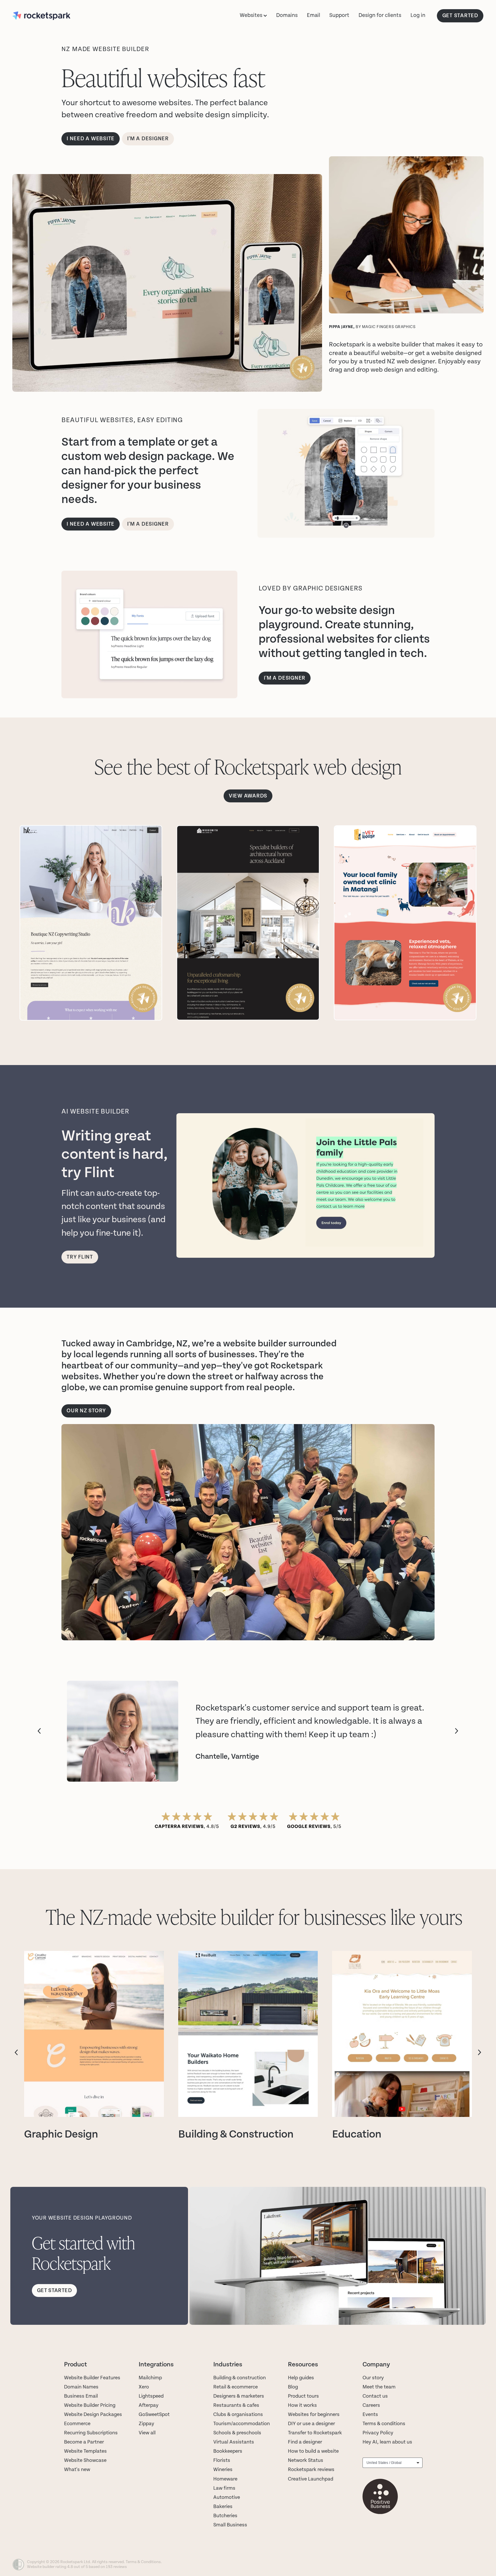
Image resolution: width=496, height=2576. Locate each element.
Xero (144, 2387)
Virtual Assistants (234, 2442)
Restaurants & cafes (237, 2405)
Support (339, 15)
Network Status (306, 2460)
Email (313, 15)
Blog (293, 2387)
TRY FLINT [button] (80, 1257)
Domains (287, 15)
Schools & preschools (237, 2433)
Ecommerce (77, 2424)
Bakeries (223, 2506)
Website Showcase (85, 2460)
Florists (222, 2460)
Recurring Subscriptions (91, 2433)
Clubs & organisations (238, 2414)
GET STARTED (460, 16)
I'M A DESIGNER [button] (285, 678)
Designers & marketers (239, 2396)
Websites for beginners (314, 2414)
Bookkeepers (228, 2451)
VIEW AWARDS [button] (248, 796)
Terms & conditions (384, 2424)
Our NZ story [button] (86, 1411)
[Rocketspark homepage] (60, 16)
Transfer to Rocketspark (315, 2433)
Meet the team (379, 2387)
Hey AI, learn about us (387, 2442)
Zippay (146, 2424)
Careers (371, 2405)
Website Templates (85, 2451)
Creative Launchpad (311, 2479)
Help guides (301, 2378)
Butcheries (225, 2516)
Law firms (224, 2488)
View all (147, 2433)
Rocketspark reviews (311, 2469)
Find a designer (305, 2442)
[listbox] (393, 2463)
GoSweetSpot (154, 2414)
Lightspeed (151, 2396)
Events (370, 2414)
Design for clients (380, 15)
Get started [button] (54, 2291)
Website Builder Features (92, 2378)
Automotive (227, 2497)
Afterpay (149, 2405)
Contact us (375, 2396)
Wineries (223, 2469)
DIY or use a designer (311, 2424)
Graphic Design (61, 2134)
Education (357, 2134)
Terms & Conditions (143, 2562)
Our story (373, 2378)
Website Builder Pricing (90, 2405)
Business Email (81, 2396)
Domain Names (81, 2387)
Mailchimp (150, 2378)
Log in (418, 15)
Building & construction (240, 2378)
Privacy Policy (378, 2433)
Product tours (303, 2396)
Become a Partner (84, 2442)
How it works (302, 2405)
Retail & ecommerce (236, 2387)
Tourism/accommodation (242, 2424)
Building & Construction (236, 2134)
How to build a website (313, 2451)
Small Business (230, 2525)
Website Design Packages (93, 2414)
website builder (399, 344)
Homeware (225, 2479)
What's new (77, 2469)
